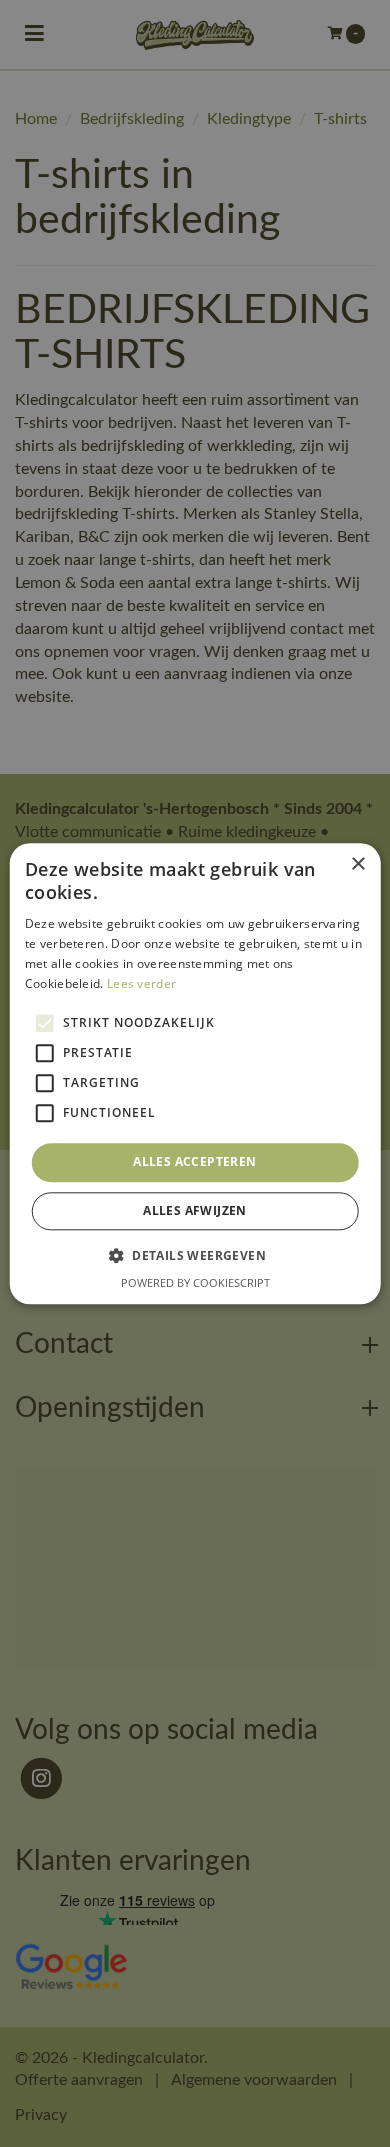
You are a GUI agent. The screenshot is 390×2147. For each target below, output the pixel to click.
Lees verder (141, 983)
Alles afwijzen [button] (195, 1210)
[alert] (195, 1073)
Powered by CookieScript (195, 1282)
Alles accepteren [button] (194, 1162)
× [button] (357, 864)
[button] (195, 1255)
